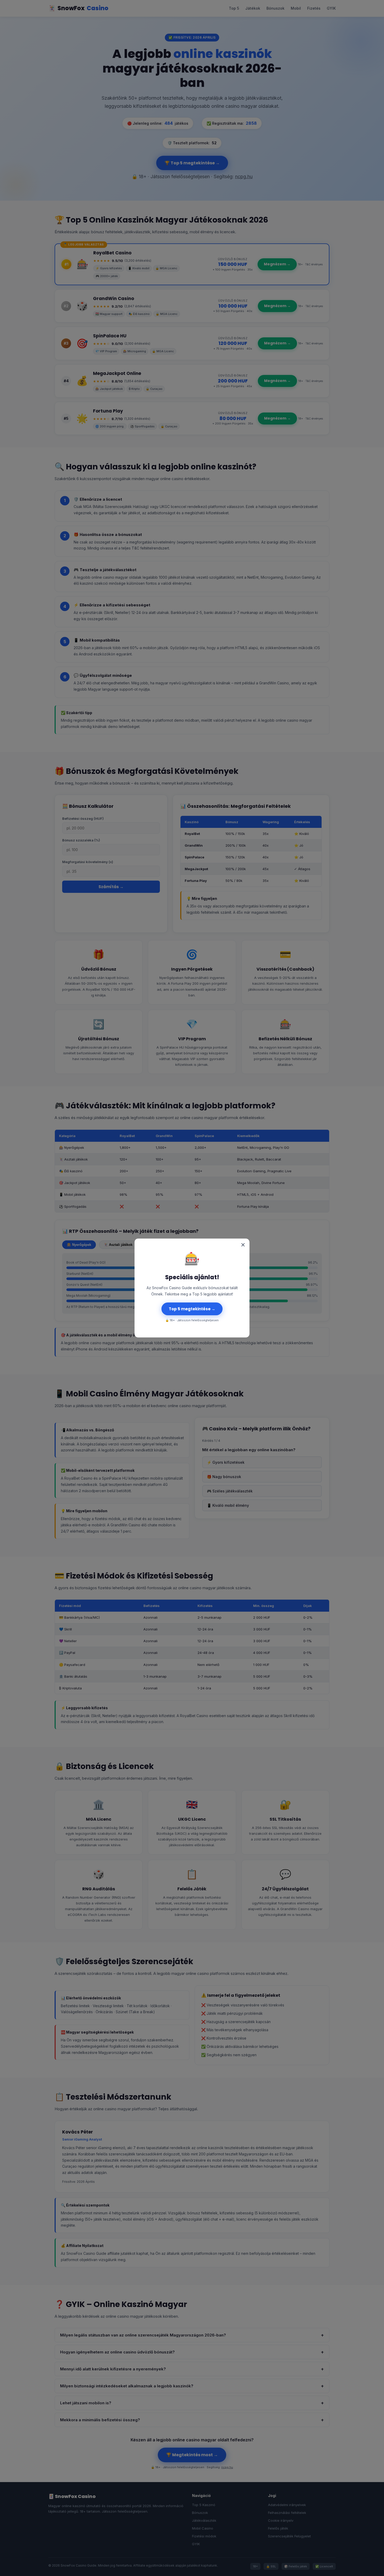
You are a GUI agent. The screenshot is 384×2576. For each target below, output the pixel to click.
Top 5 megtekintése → (192, 1309)
